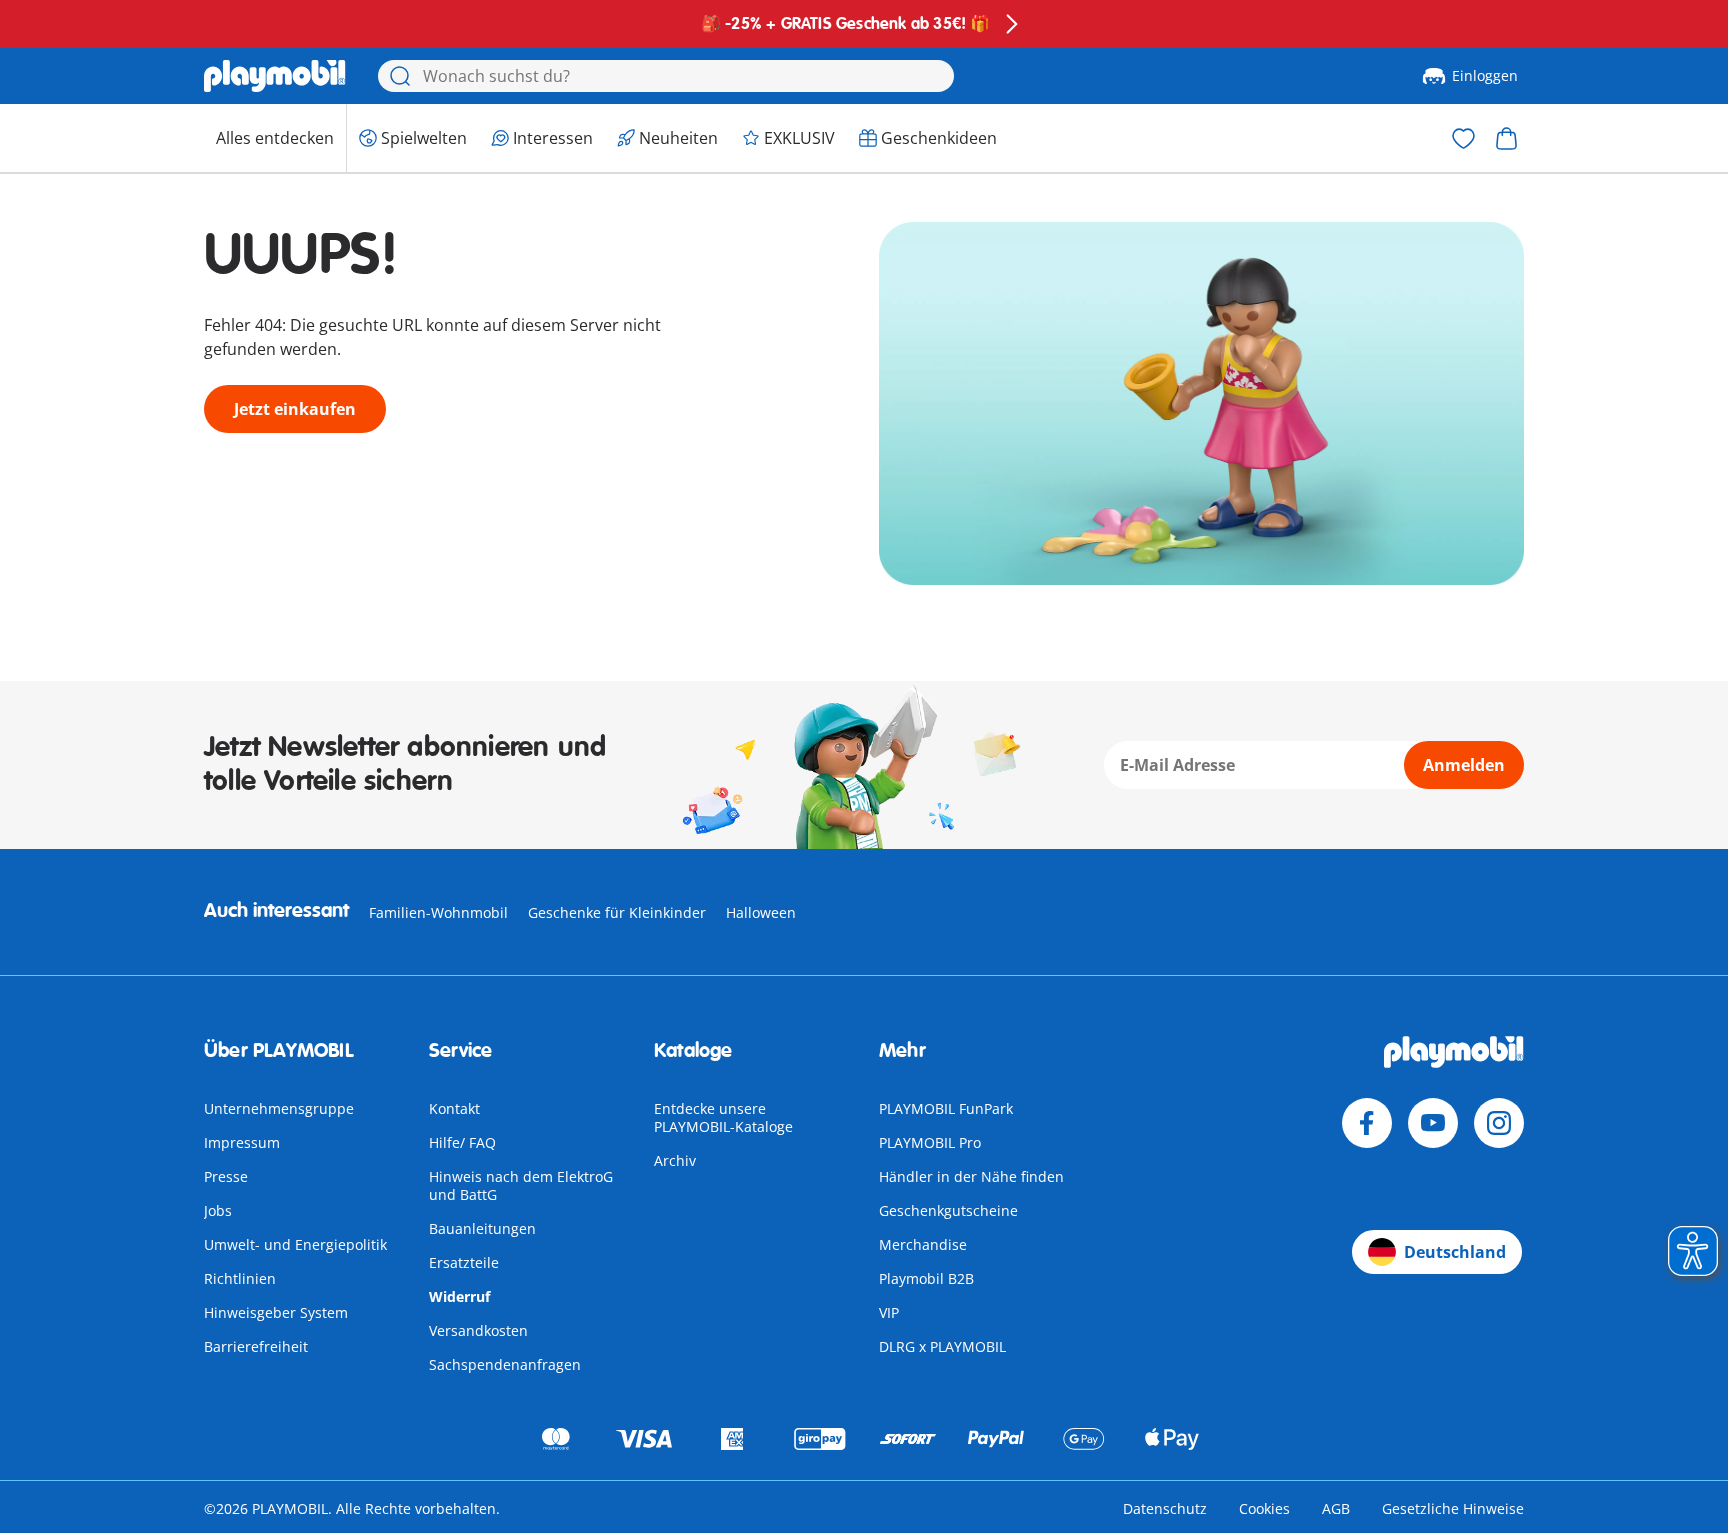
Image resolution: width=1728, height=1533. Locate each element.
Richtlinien (240, 1278)
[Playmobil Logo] (275, 76)
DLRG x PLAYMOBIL (942, 1346)
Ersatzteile (464, 1262)
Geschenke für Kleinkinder (617, 912)
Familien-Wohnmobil (438, 912)
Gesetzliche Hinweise (1453, 1508)
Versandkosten (478, 1330)
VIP (889, 1312)
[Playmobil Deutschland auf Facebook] (1367, 1123)
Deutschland (1455, 1252)
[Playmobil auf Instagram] (1499, 1123)
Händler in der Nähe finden (971, 1176)
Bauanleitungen (482, 1228)
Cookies (1264, 1508)
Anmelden (1464, 765)
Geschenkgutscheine (948, 1210)
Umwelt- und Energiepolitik (295, 1244)
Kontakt (454, 1108)
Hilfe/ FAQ (462, 1142)
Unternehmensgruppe (279, 1108)
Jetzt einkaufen (295, 409)
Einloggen (1485, 75)
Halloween (761, 912)
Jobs (218, 1210)
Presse (226, 1176)
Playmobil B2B (926, 1278)
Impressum (242, 1142)
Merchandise (923, 1244)
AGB (1336, 1508)
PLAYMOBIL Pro (930, 1142)
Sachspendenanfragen (505, 1364)
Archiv (675, 1160)
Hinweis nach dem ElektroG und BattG (521, 1185)
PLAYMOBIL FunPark (946, 1108)
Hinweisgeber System (276, 1312)
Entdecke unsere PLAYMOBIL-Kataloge (723, 1117)
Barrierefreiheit (256, 1346)
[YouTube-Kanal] (1433, 1123)
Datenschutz (1165, 1508)
